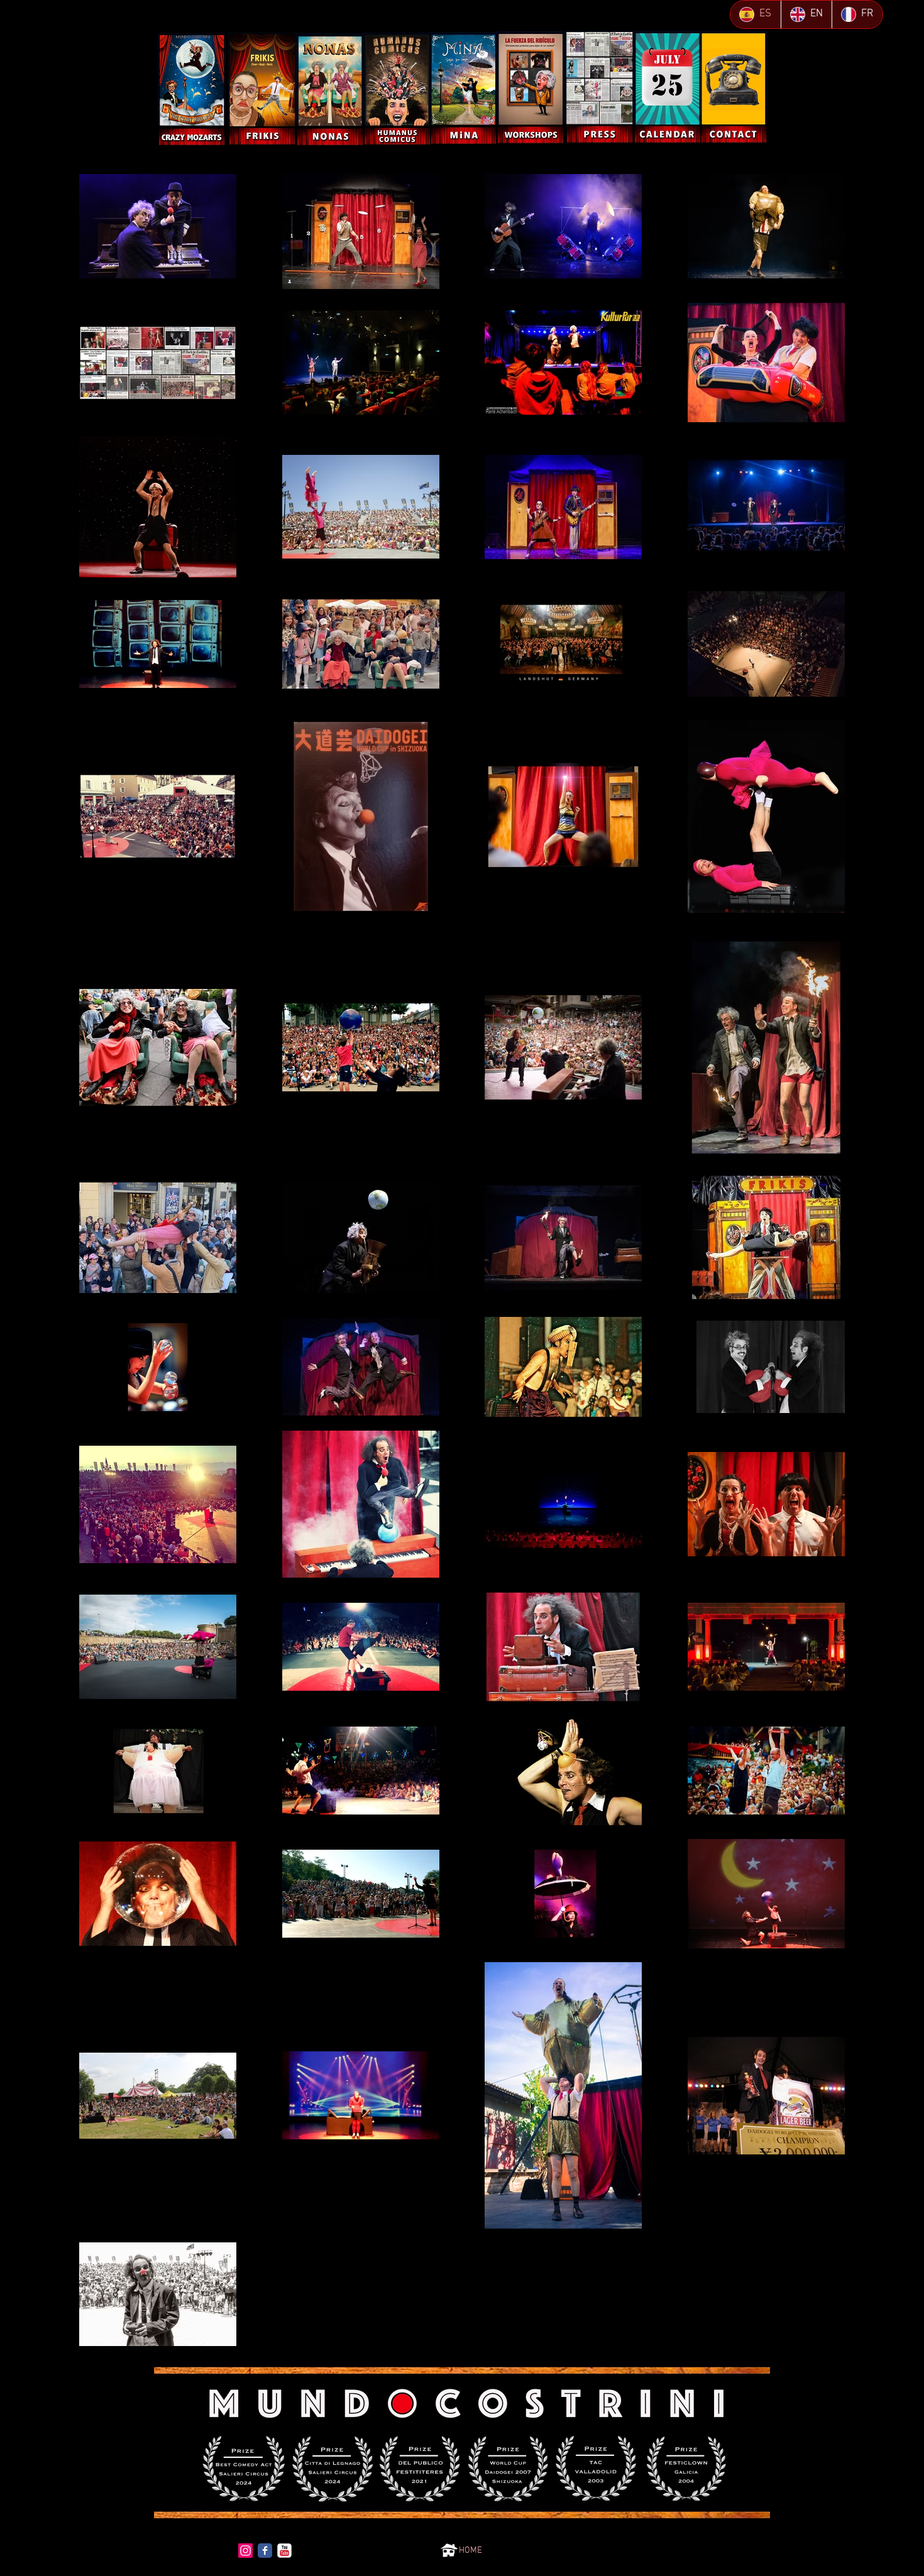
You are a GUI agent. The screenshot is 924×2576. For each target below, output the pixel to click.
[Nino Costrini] (330, 90)
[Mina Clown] (463, 88)
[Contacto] (734, 87)
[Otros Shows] (192, 90)
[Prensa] (600, 87)
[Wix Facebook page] (265, 2551)
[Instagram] (245, 2551)
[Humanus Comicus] (397, 89)
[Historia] (262, 89)
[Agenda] (668, 87)
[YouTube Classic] (284, 2551)
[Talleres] (531, 88)
